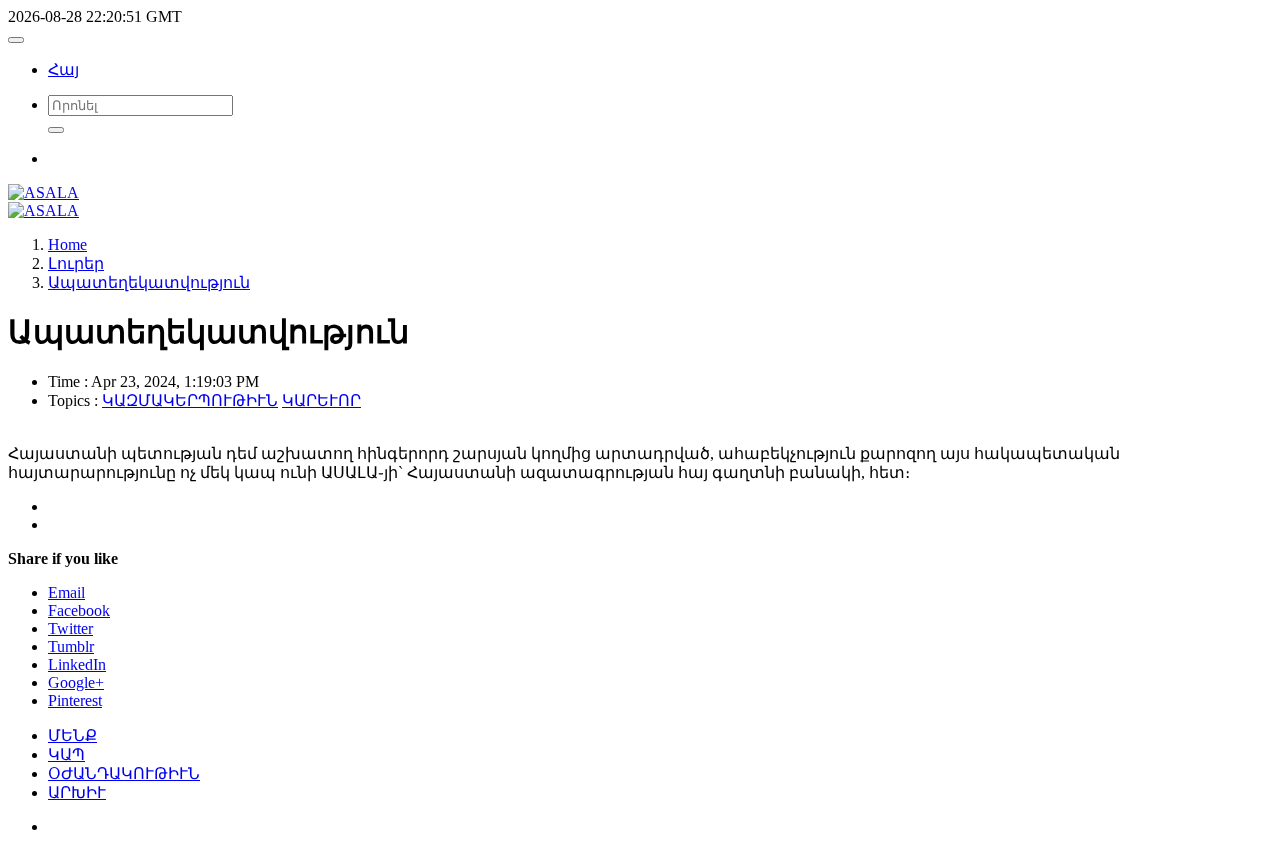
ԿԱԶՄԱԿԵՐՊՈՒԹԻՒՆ (190, 400)
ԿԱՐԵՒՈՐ (321, 400)
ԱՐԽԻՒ (77, 792)
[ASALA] (43, 192)
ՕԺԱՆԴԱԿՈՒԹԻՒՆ (124, 773)
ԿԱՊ (66, 754)
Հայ (63, 69)
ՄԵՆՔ (72, 735)
